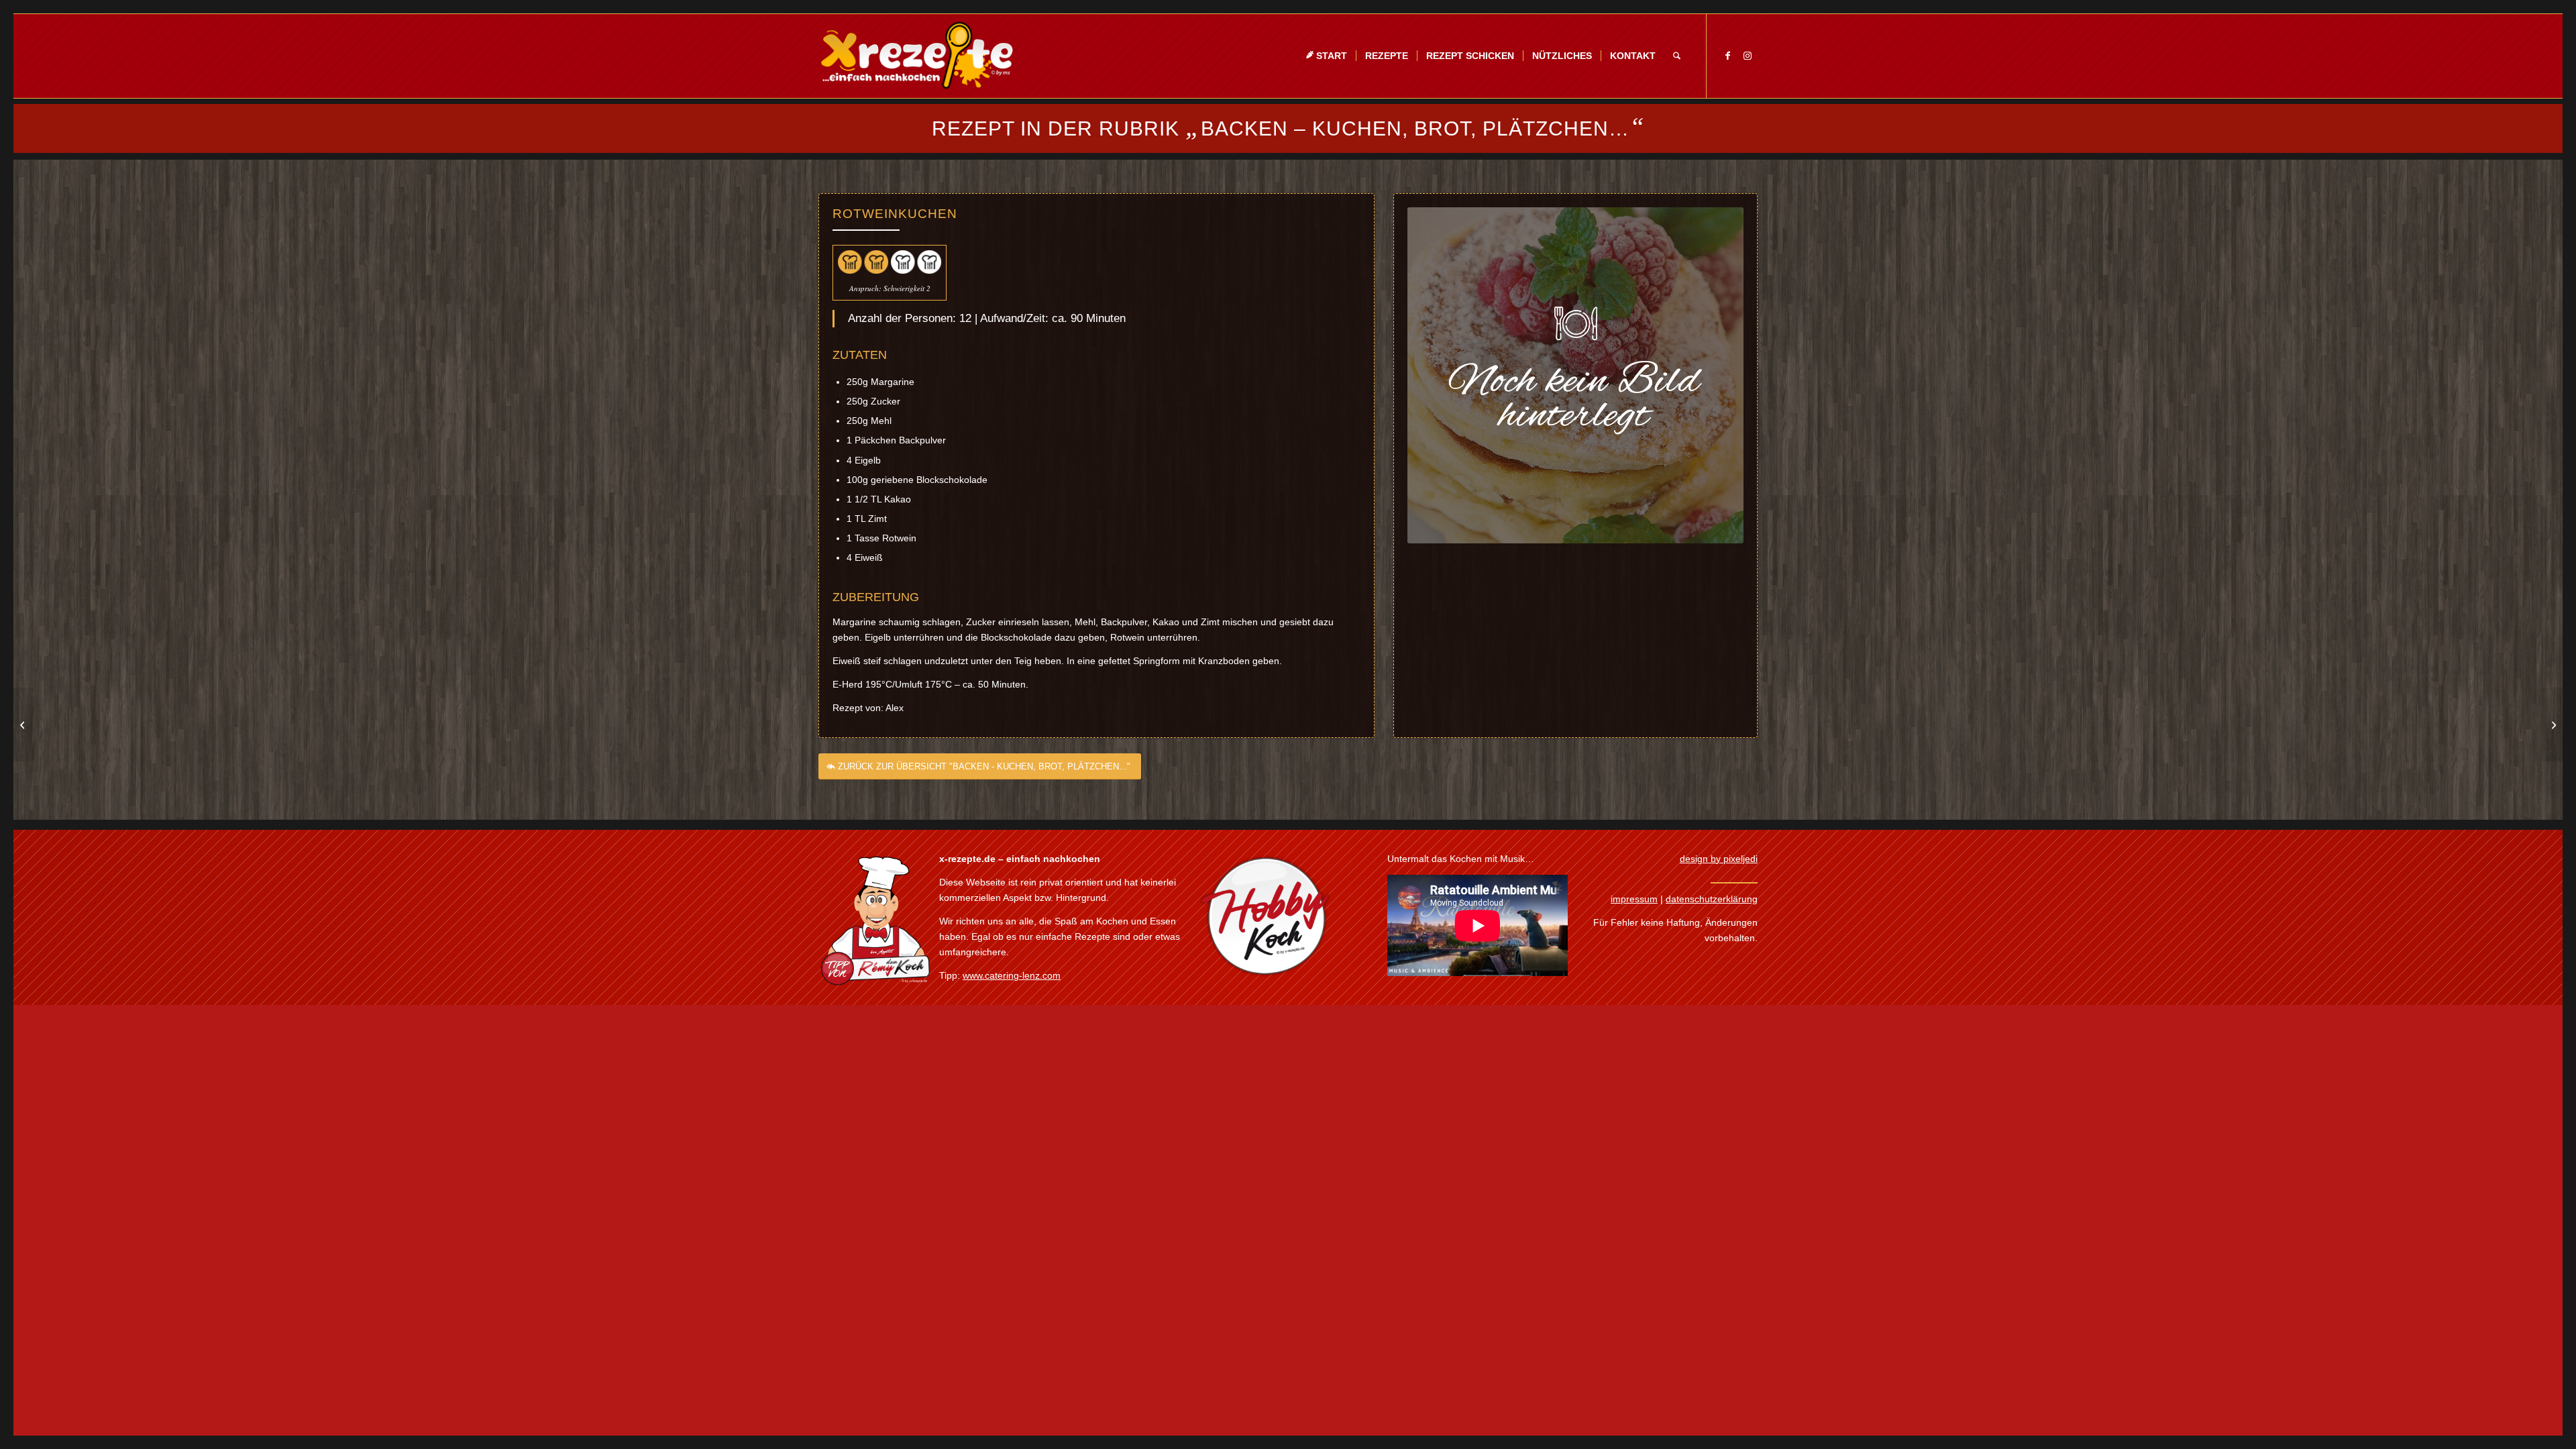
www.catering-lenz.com (1012, 975)
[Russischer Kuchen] (2552, 724)
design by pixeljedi (1719, 859)
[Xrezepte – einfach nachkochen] (917, 56)
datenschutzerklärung (1712, 899)
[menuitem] (1326, 56)
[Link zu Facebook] (1727, 56)
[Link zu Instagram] (1748, 56)
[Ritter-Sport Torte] (24, 724)
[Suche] (1677, 56)
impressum (1634, 899)
